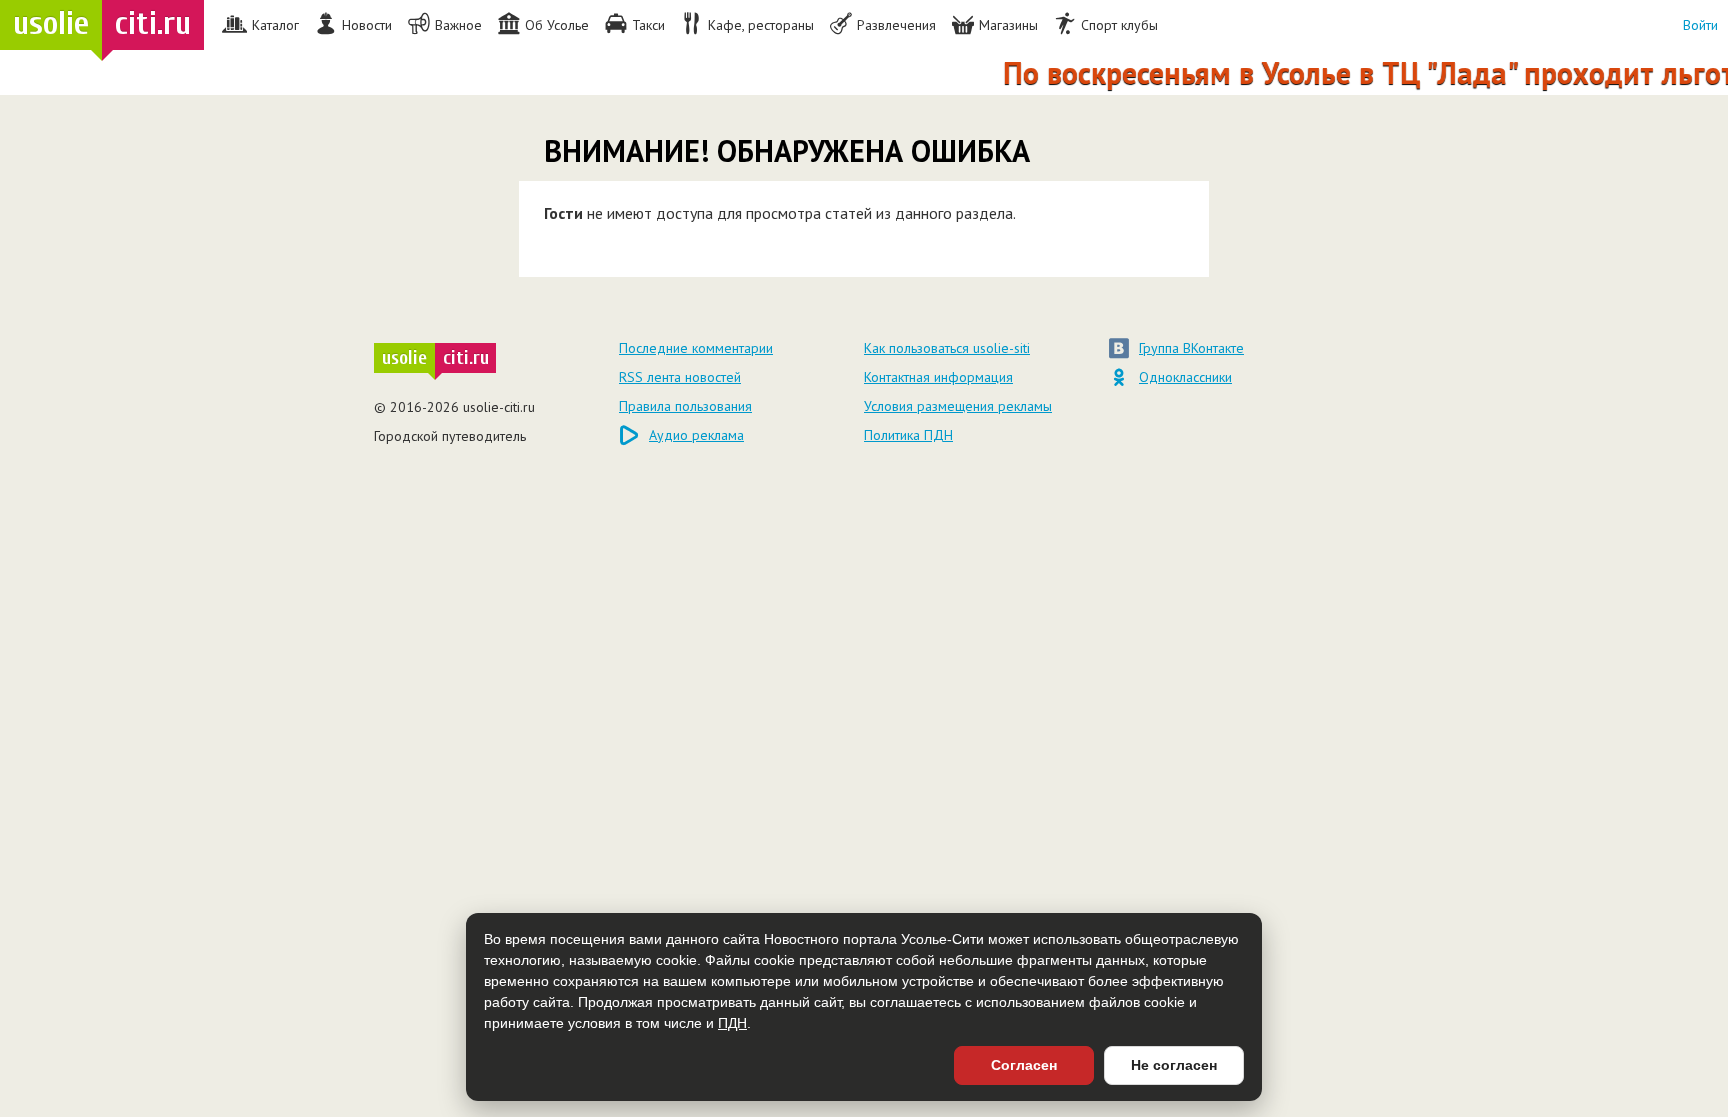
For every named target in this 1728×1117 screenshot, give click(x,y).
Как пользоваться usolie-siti (947, 348)
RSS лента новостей (680, 377)
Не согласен (1174, 1065)
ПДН (732, 1023)
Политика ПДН (908, 435)
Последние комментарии (696, 348)
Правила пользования (685, 406)
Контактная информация (938, 377)
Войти (1700, 25)
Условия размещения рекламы (958, 406)
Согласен (1024, 1065)
